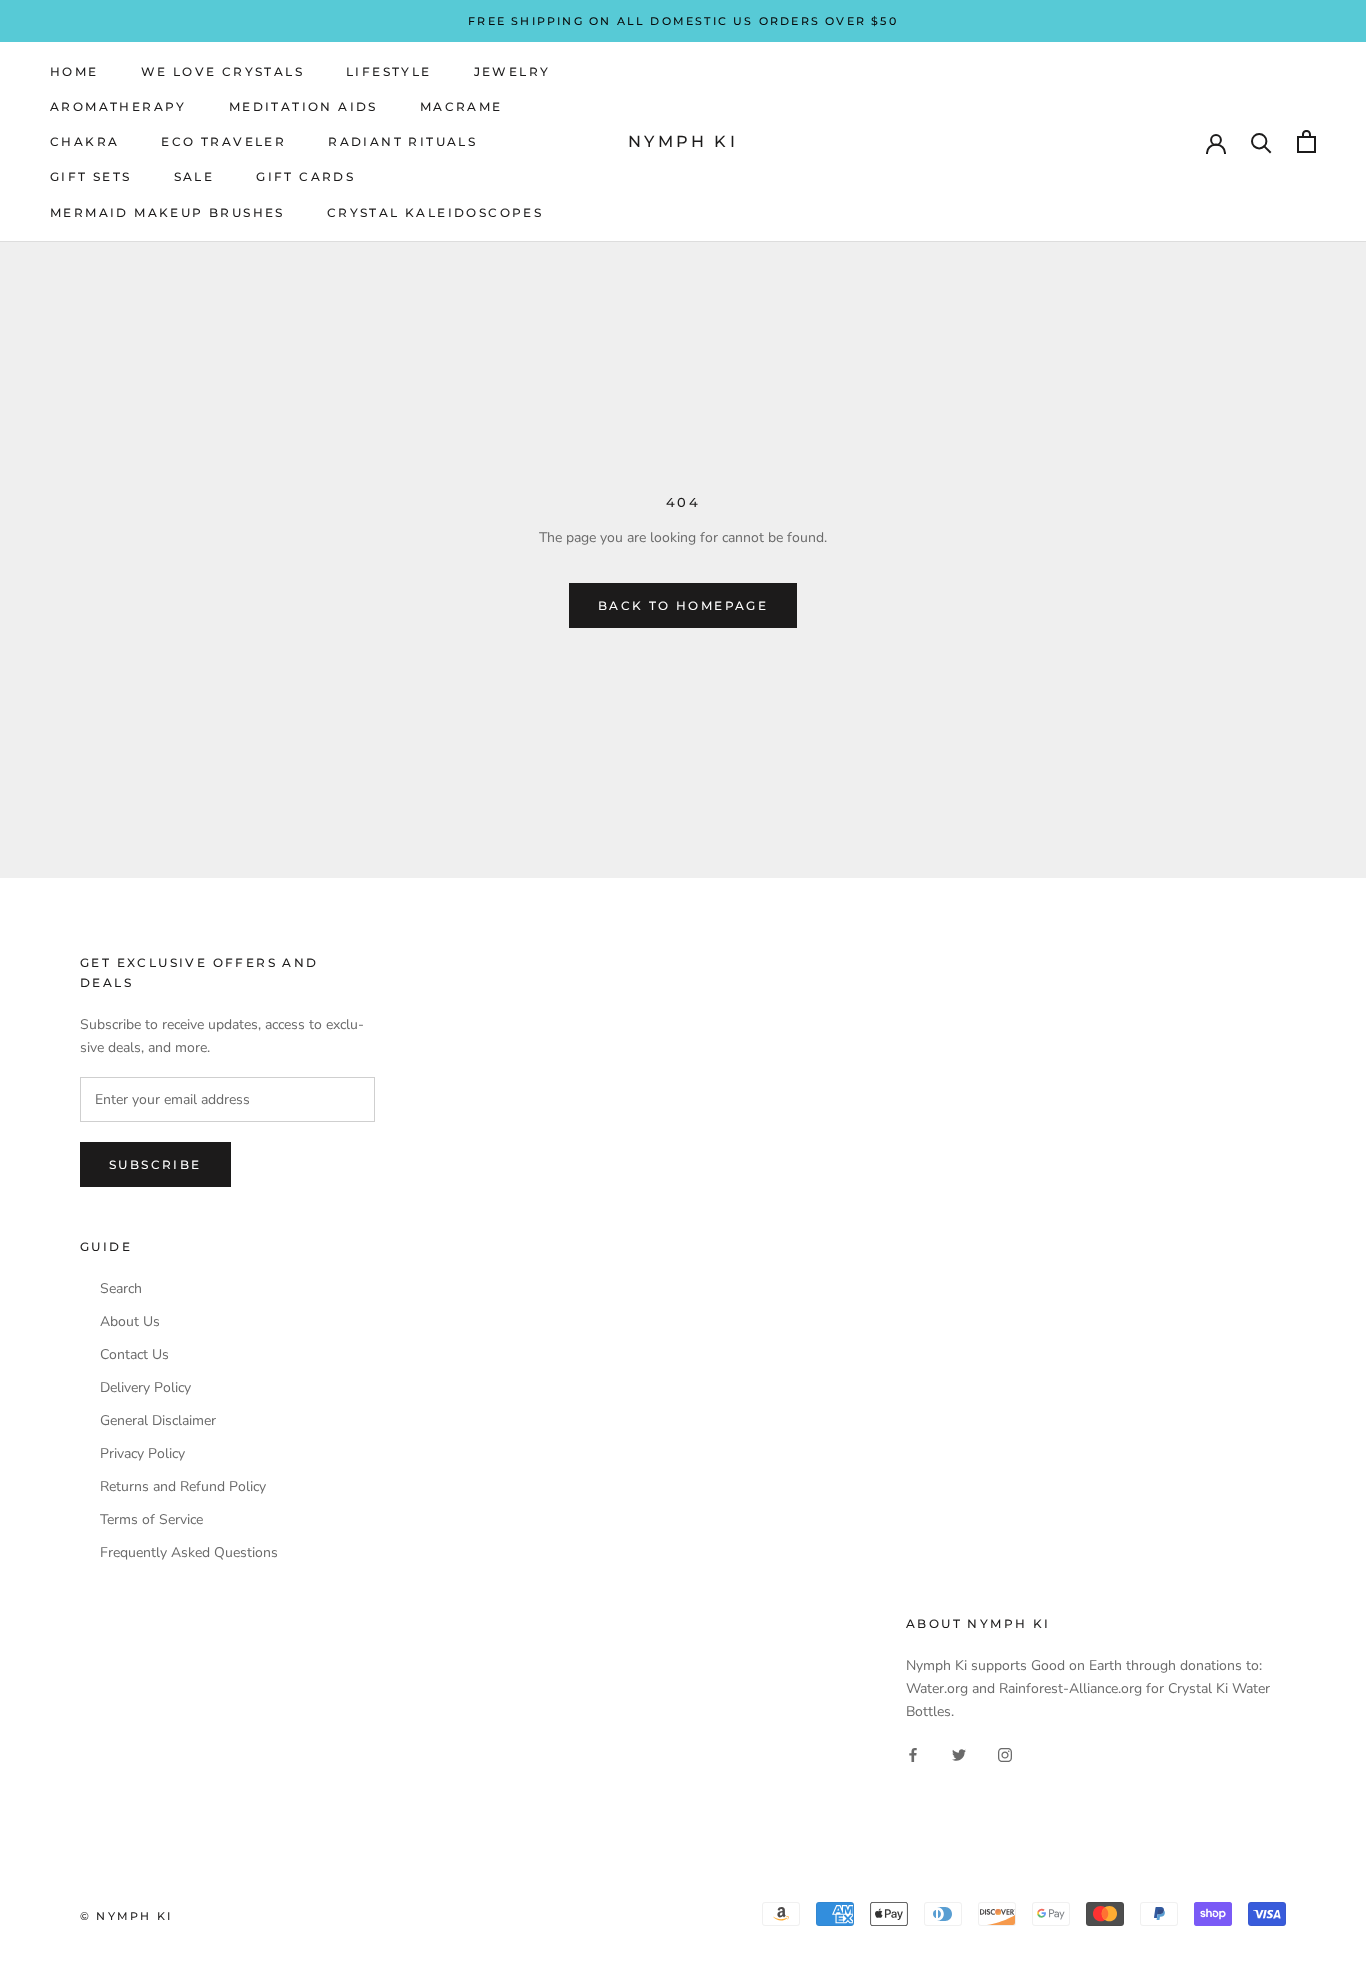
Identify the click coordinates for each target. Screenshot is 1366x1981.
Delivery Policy (145, 1388)
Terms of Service (151, 1520)
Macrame (461, 106)
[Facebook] (913, 1754)
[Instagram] (1005, 1754)
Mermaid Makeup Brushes (167, 212)
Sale (194, 176)
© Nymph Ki (126, 1916)
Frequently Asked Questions (189, 1553)
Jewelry (512, 71)
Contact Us (134, 1355)
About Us (130, 1322)
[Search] (1261, 141)
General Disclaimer (158, 1421)
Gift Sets (91, 176)
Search (121, 1289)
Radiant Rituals (402, 141)
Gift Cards (305, 176)
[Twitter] (959, 1754)
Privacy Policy (142, 1454)
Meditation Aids (303, 106)
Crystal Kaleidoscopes (435, 212)
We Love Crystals (222, 71)
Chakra (84, 141)
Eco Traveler (223, 141)
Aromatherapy (118, 106)
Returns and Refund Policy (183, 1487)
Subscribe (155, 1164)
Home (74, 71)
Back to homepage (683, 605)
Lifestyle (389, 71)
